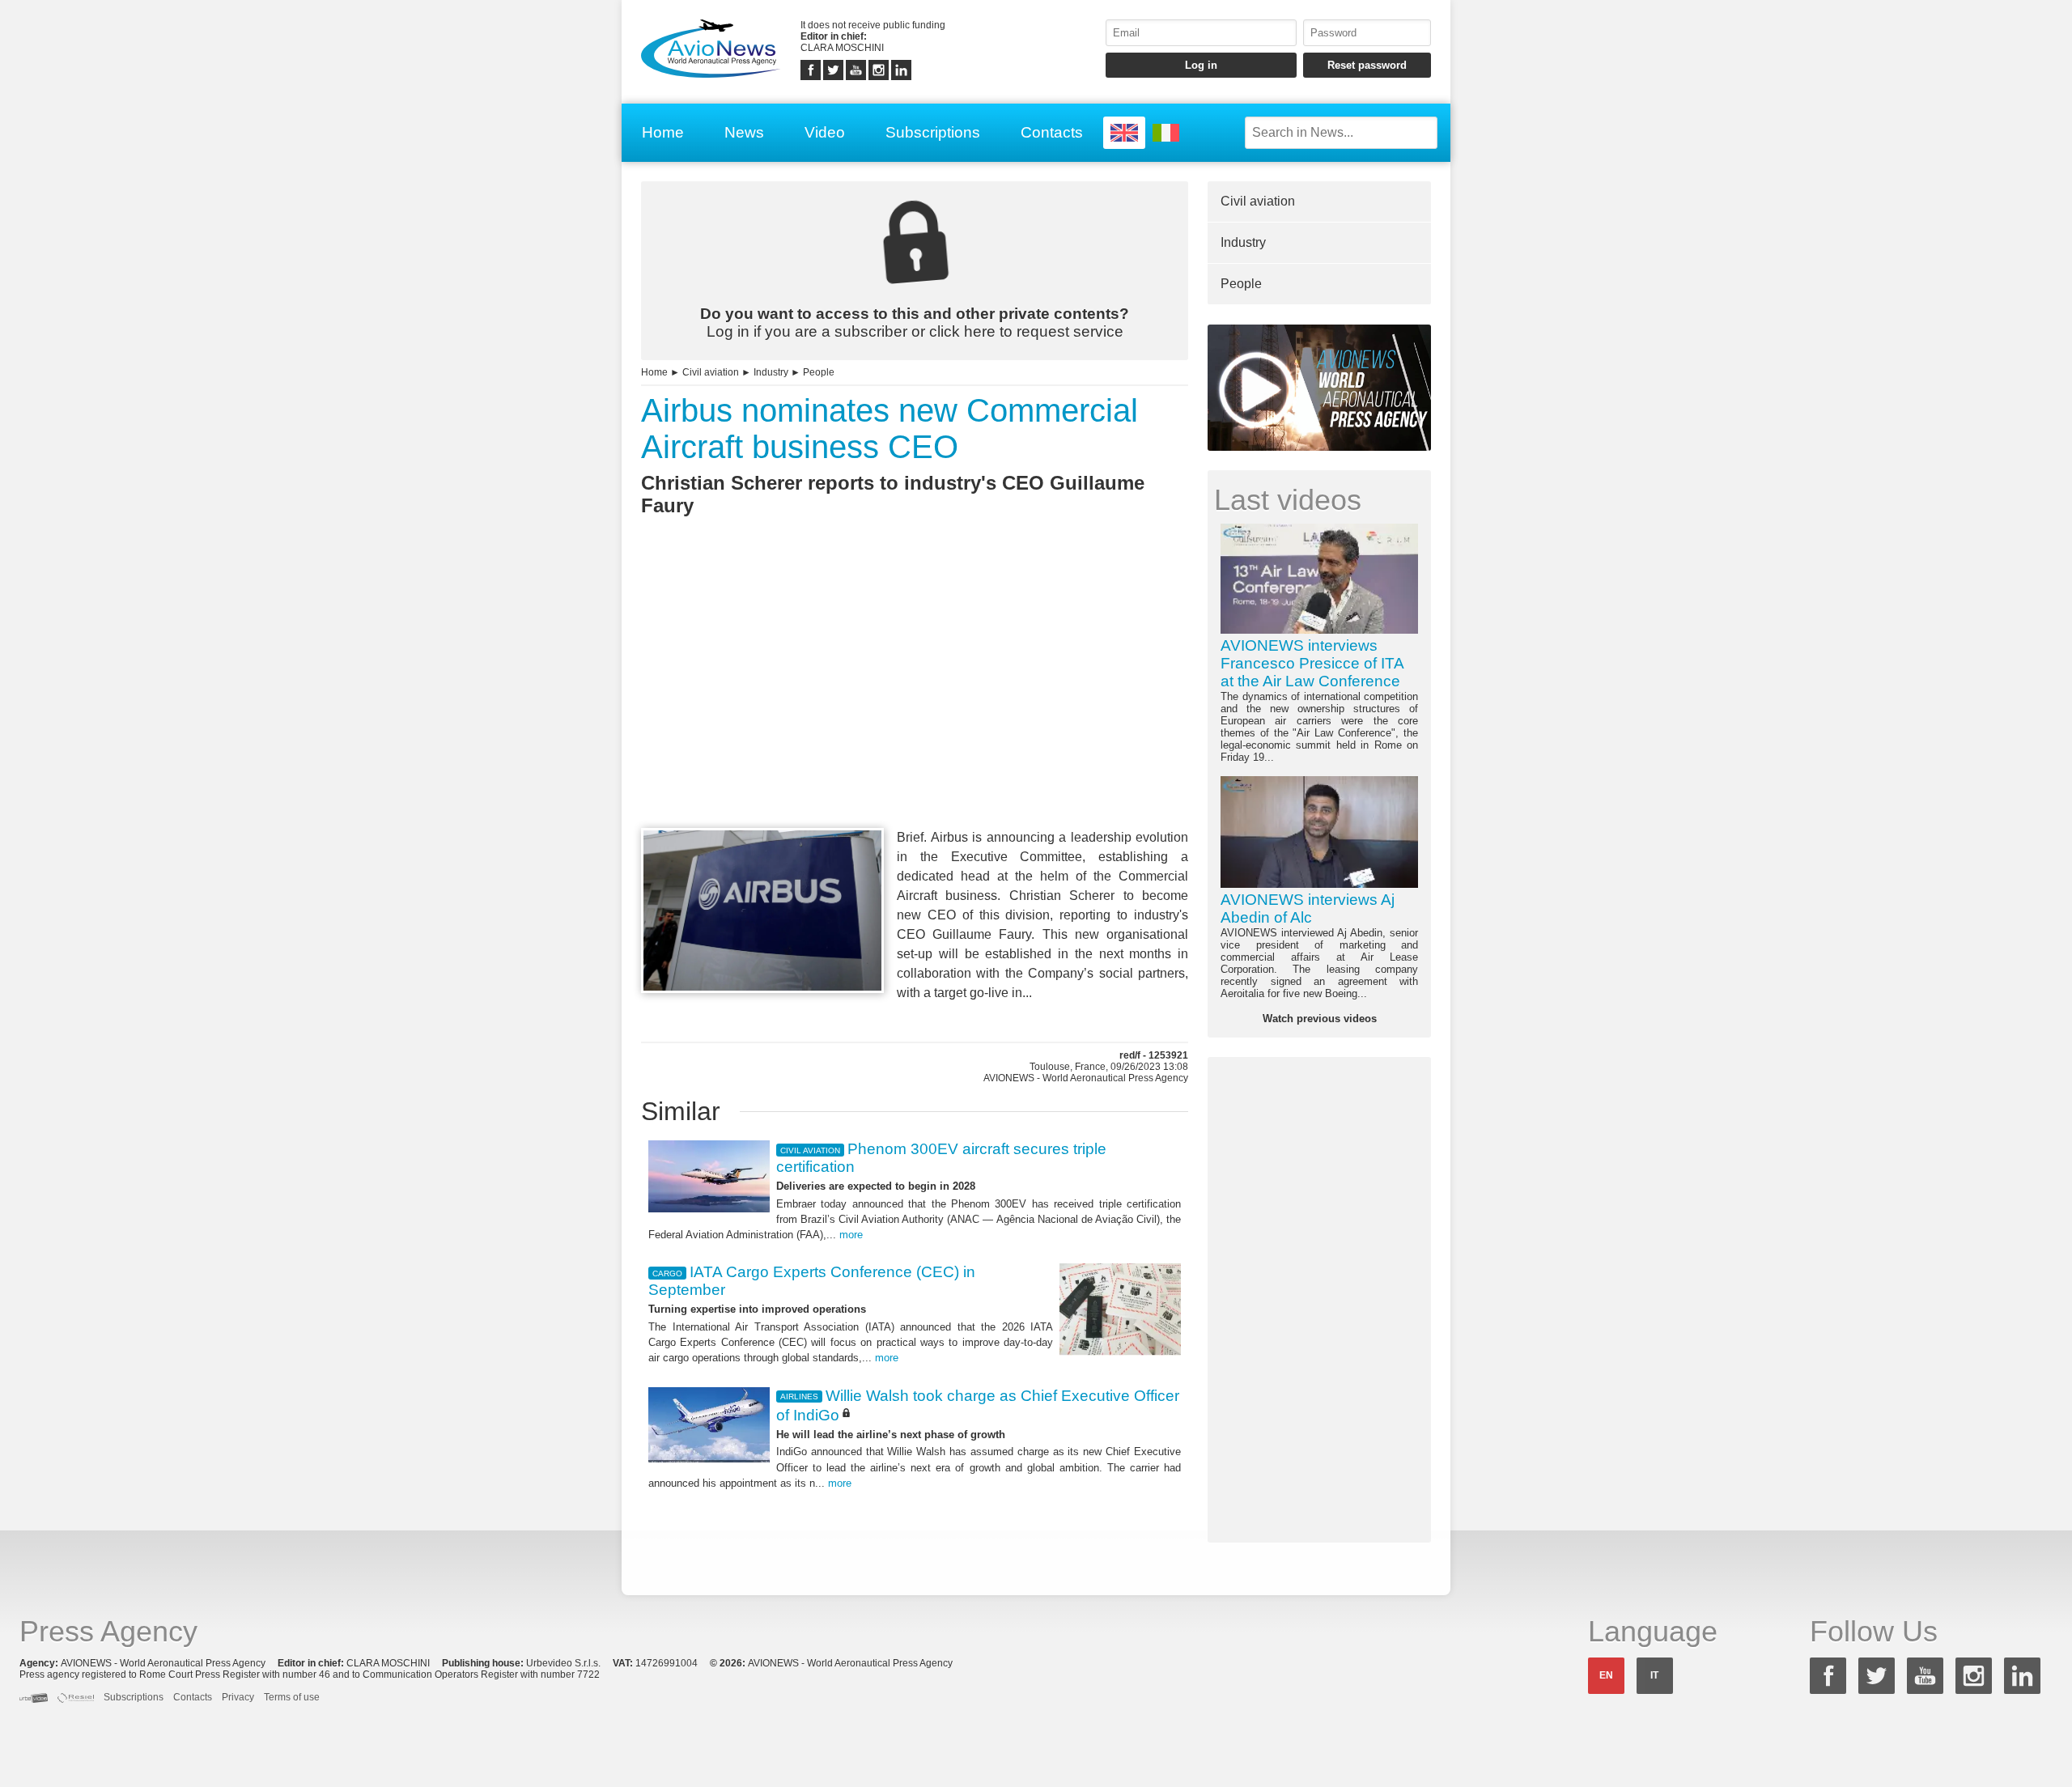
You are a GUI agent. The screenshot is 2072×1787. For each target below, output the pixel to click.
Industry (771, 372)
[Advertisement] (915, 702)
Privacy (238, 1697)
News (744, 132)
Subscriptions (933, 132)
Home (663, 132)
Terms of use (292, 1697)
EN (1606, 1675)
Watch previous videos (1320, 1019)
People (819, 372)
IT (1654, 1675)
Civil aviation (711, 372)
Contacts (1052, 132)
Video (825, 132)
